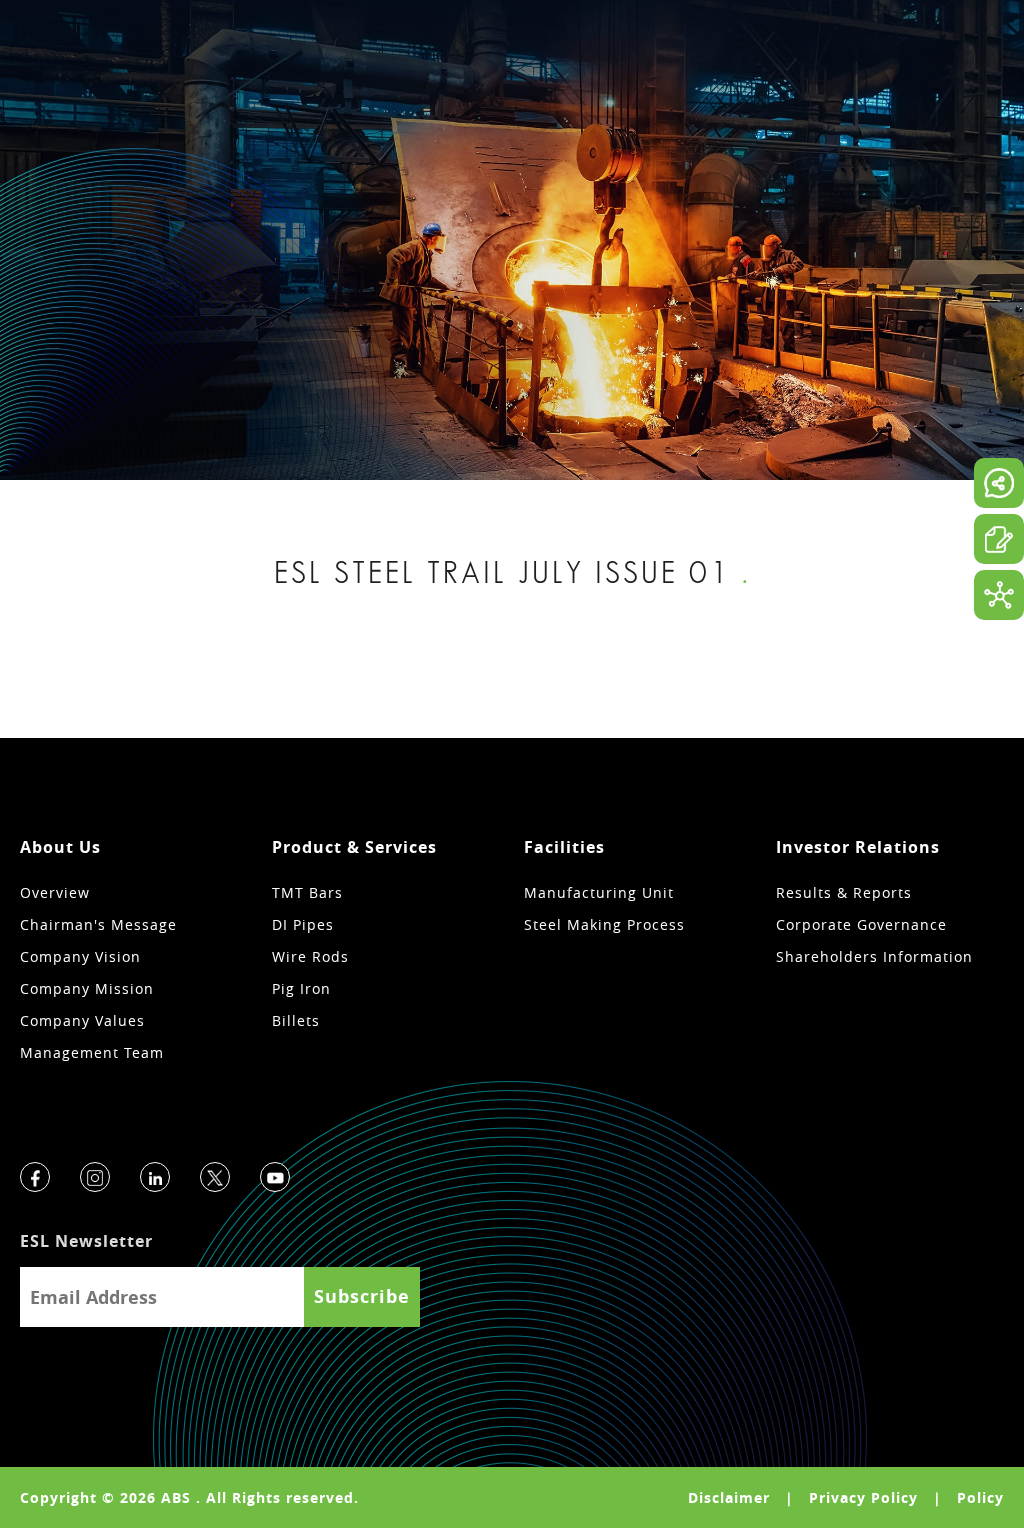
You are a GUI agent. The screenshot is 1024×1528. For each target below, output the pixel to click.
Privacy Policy (863, 1497)
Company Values (82, 1020)
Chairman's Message (98, 924)
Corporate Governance (861, 924)
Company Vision (80, 956)
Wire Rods (310, 956)
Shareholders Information (874, 956)
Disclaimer (729, 1497)
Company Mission (87, 988)
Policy (980, 1497)
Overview (55, 892)
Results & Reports (844, 892)
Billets (296, 1020)
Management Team (92, 1052)
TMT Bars (307, 892)
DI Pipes (303, 924)
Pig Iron (301, 988)
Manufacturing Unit (599, 892)
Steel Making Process (604, 924)
